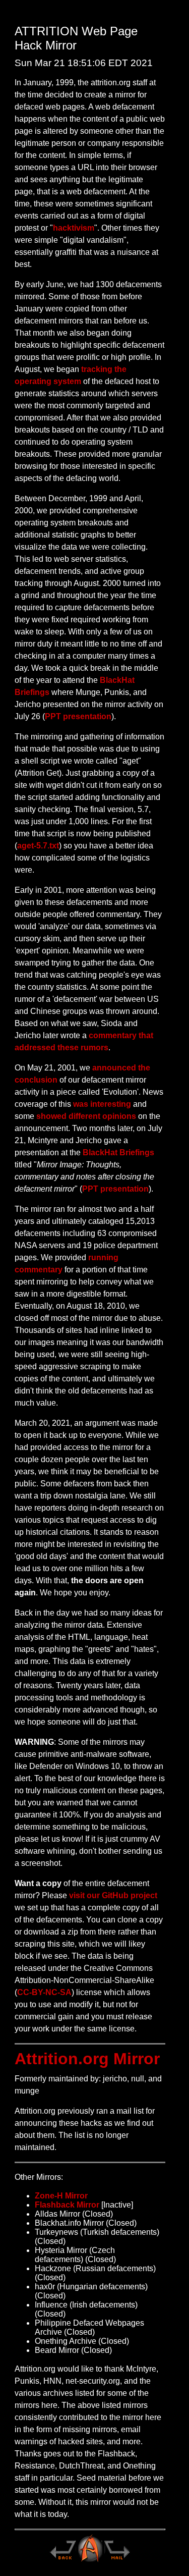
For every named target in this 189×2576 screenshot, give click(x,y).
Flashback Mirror (67, 2205)
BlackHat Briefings (118, 1152)
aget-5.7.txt (38, 846)
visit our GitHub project (113, 1895)
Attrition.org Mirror (87, 2059)
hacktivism (74, 228)
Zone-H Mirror (61, 2196)
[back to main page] (62, 2561)
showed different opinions (86, 1116)
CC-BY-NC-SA (44, 1992)
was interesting (102, 1104)
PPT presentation (78, 716)
